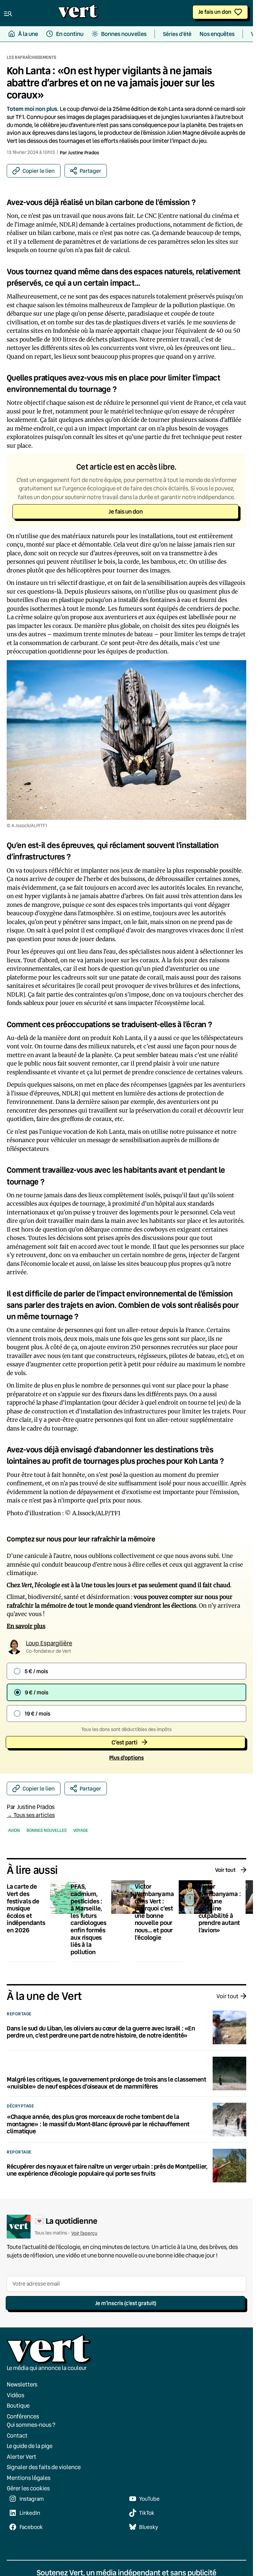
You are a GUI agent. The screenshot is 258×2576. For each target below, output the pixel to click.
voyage (81, 1830)
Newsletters (22, 2384)
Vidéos (15, 2395)
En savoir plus (26, 1626)
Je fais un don (215, 12)
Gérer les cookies (28, 2488)
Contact (17, 2435)
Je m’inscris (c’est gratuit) (126, 2303)
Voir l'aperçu (84, 2233)
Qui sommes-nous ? (31, 2425)
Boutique (18, 2405)
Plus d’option (126, 1757)
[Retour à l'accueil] (78, 13)
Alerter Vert (21, 2456)
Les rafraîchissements (31, 57)
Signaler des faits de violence (44, 2467)
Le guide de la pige (30, 2446)
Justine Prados (83, 152)
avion (14, 1830)
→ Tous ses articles (31, 1815)
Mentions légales (29, 2477)
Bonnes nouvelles (47, 1830)
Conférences (23, 2416)
